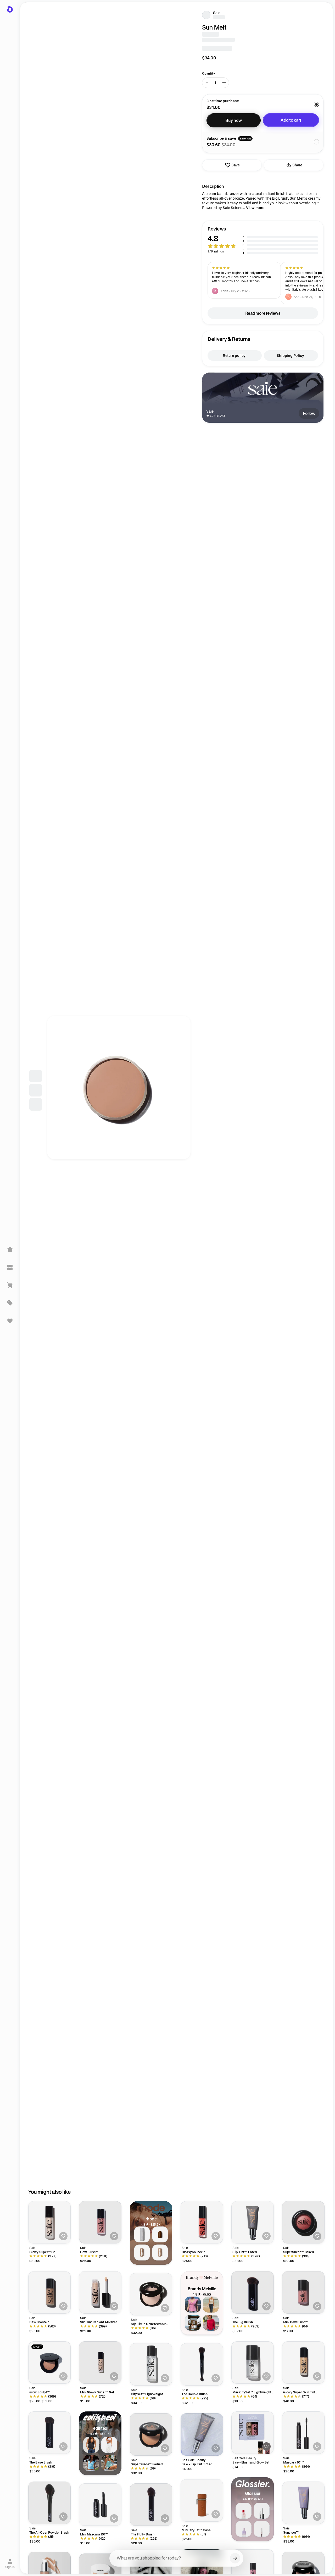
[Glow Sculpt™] (49, 2363)
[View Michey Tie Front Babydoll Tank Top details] (109, 2463)
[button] (263, 240)
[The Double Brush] (202, 2364)
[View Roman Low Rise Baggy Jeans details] (109, 2445)
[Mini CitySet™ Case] (202, 2500)
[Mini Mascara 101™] (100, 2505)
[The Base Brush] (49, 2433)
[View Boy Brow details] (262, 2511)
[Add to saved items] (63, 2236)
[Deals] (10, 1303)
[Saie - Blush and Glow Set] (253, 2433)
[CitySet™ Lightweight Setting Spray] (151, 2364)
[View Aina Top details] (211, 2323)
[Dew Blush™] (100, 2222)
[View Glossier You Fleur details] (244, 2529)
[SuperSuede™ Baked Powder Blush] (303, 2222)
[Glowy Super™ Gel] (49, 2222)
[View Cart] (10, 1285)
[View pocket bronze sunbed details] (160, 2234)
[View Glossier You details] (244, 2511)
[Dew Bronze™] (49, 2292)
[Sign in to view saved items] (10, 1321)
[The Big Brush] (253, 2292)
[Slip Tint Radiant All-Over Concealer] (100, 2292)
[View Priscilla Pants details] (211, 2305)
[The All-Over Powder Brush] (49, 2503)
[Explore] (10, 1267)
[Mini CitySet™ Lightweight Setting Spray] (253, 2363)
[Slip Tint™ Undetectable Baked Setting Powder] (151, 2294)
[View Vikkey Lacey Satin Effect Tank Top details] (91, 2445)
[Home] (10, 1250)
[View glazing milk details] (142, 2234)
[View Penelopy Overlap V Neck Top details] (91, 2463)
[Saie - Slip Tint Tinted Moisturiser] (202, 2434)
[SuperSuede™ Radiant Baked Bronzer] (151, 2434)
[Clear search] (235, 2558)
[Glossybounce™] (202, 2222)
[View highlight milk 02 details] (160, 2252)
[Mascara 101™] (303, 2433)
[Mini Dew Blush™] (303, 2292)
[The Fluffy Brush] (151, 2505)
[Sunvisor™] (303, 2503)
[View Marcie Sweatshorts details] (193, 2323)
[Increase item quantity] (224, 83)
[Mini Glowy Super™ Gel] (100, 2363)
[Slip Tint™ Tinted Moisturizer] (253, 2222)
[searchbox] (176, 2558)
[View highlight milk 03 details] (142, 2252)
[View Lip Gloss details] (262, 2529)
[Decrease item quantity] (207, 83)
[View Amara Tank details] (193, 2305)
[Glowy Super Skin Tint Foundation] (303, 2363)
